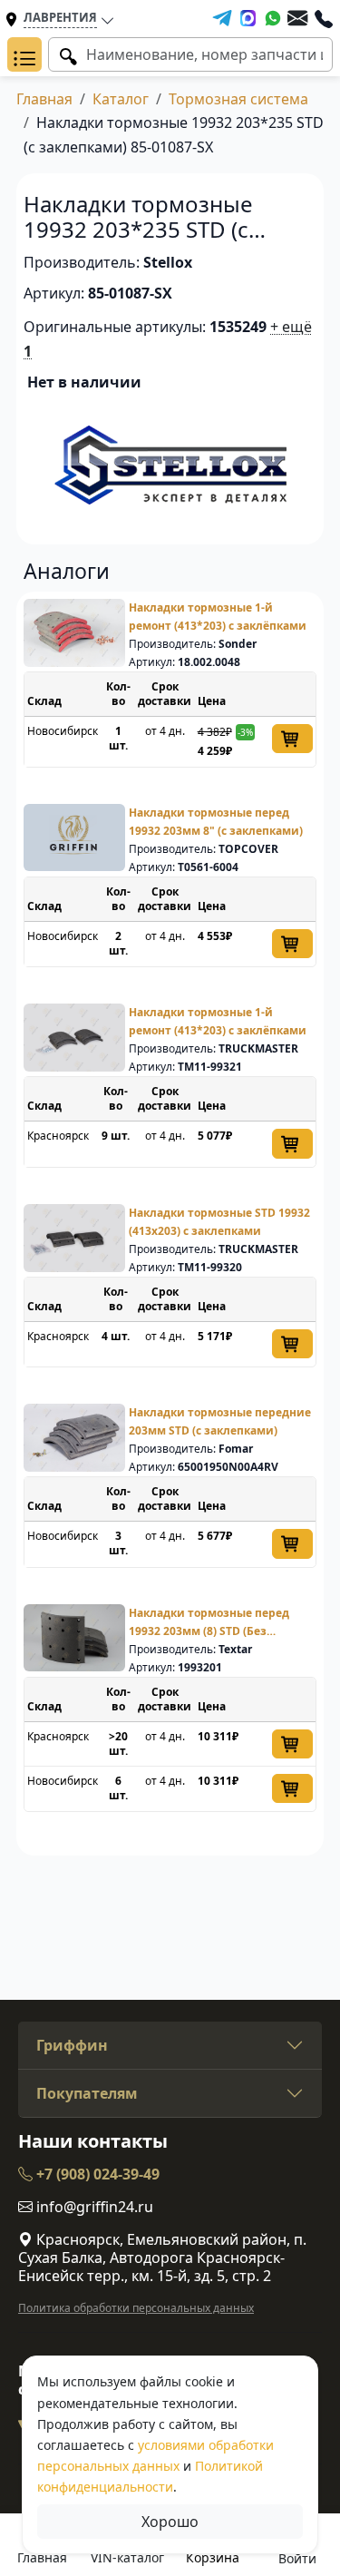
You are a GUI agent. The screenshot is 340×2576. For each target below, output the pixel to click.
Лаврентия (60, 17)
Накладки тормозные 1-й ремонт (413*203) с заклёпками (218, 617)
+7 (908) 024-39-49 (96, 2174)
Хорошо (170, 2522)
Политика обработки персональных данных (136, 2308)
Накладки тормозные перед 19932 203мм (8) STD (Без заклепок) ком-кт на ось (209, 1623)
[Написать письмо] (297, 18)
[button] (24, 54)
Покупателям (87, 2093)
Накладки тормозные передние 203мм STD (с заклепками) (220, 1421)
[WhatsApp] (273, 18)
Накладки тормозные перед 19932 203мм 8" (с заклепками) (216, 822)
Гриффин (72, 2045)
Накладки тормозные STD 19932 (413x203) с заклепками (219, 1222)
